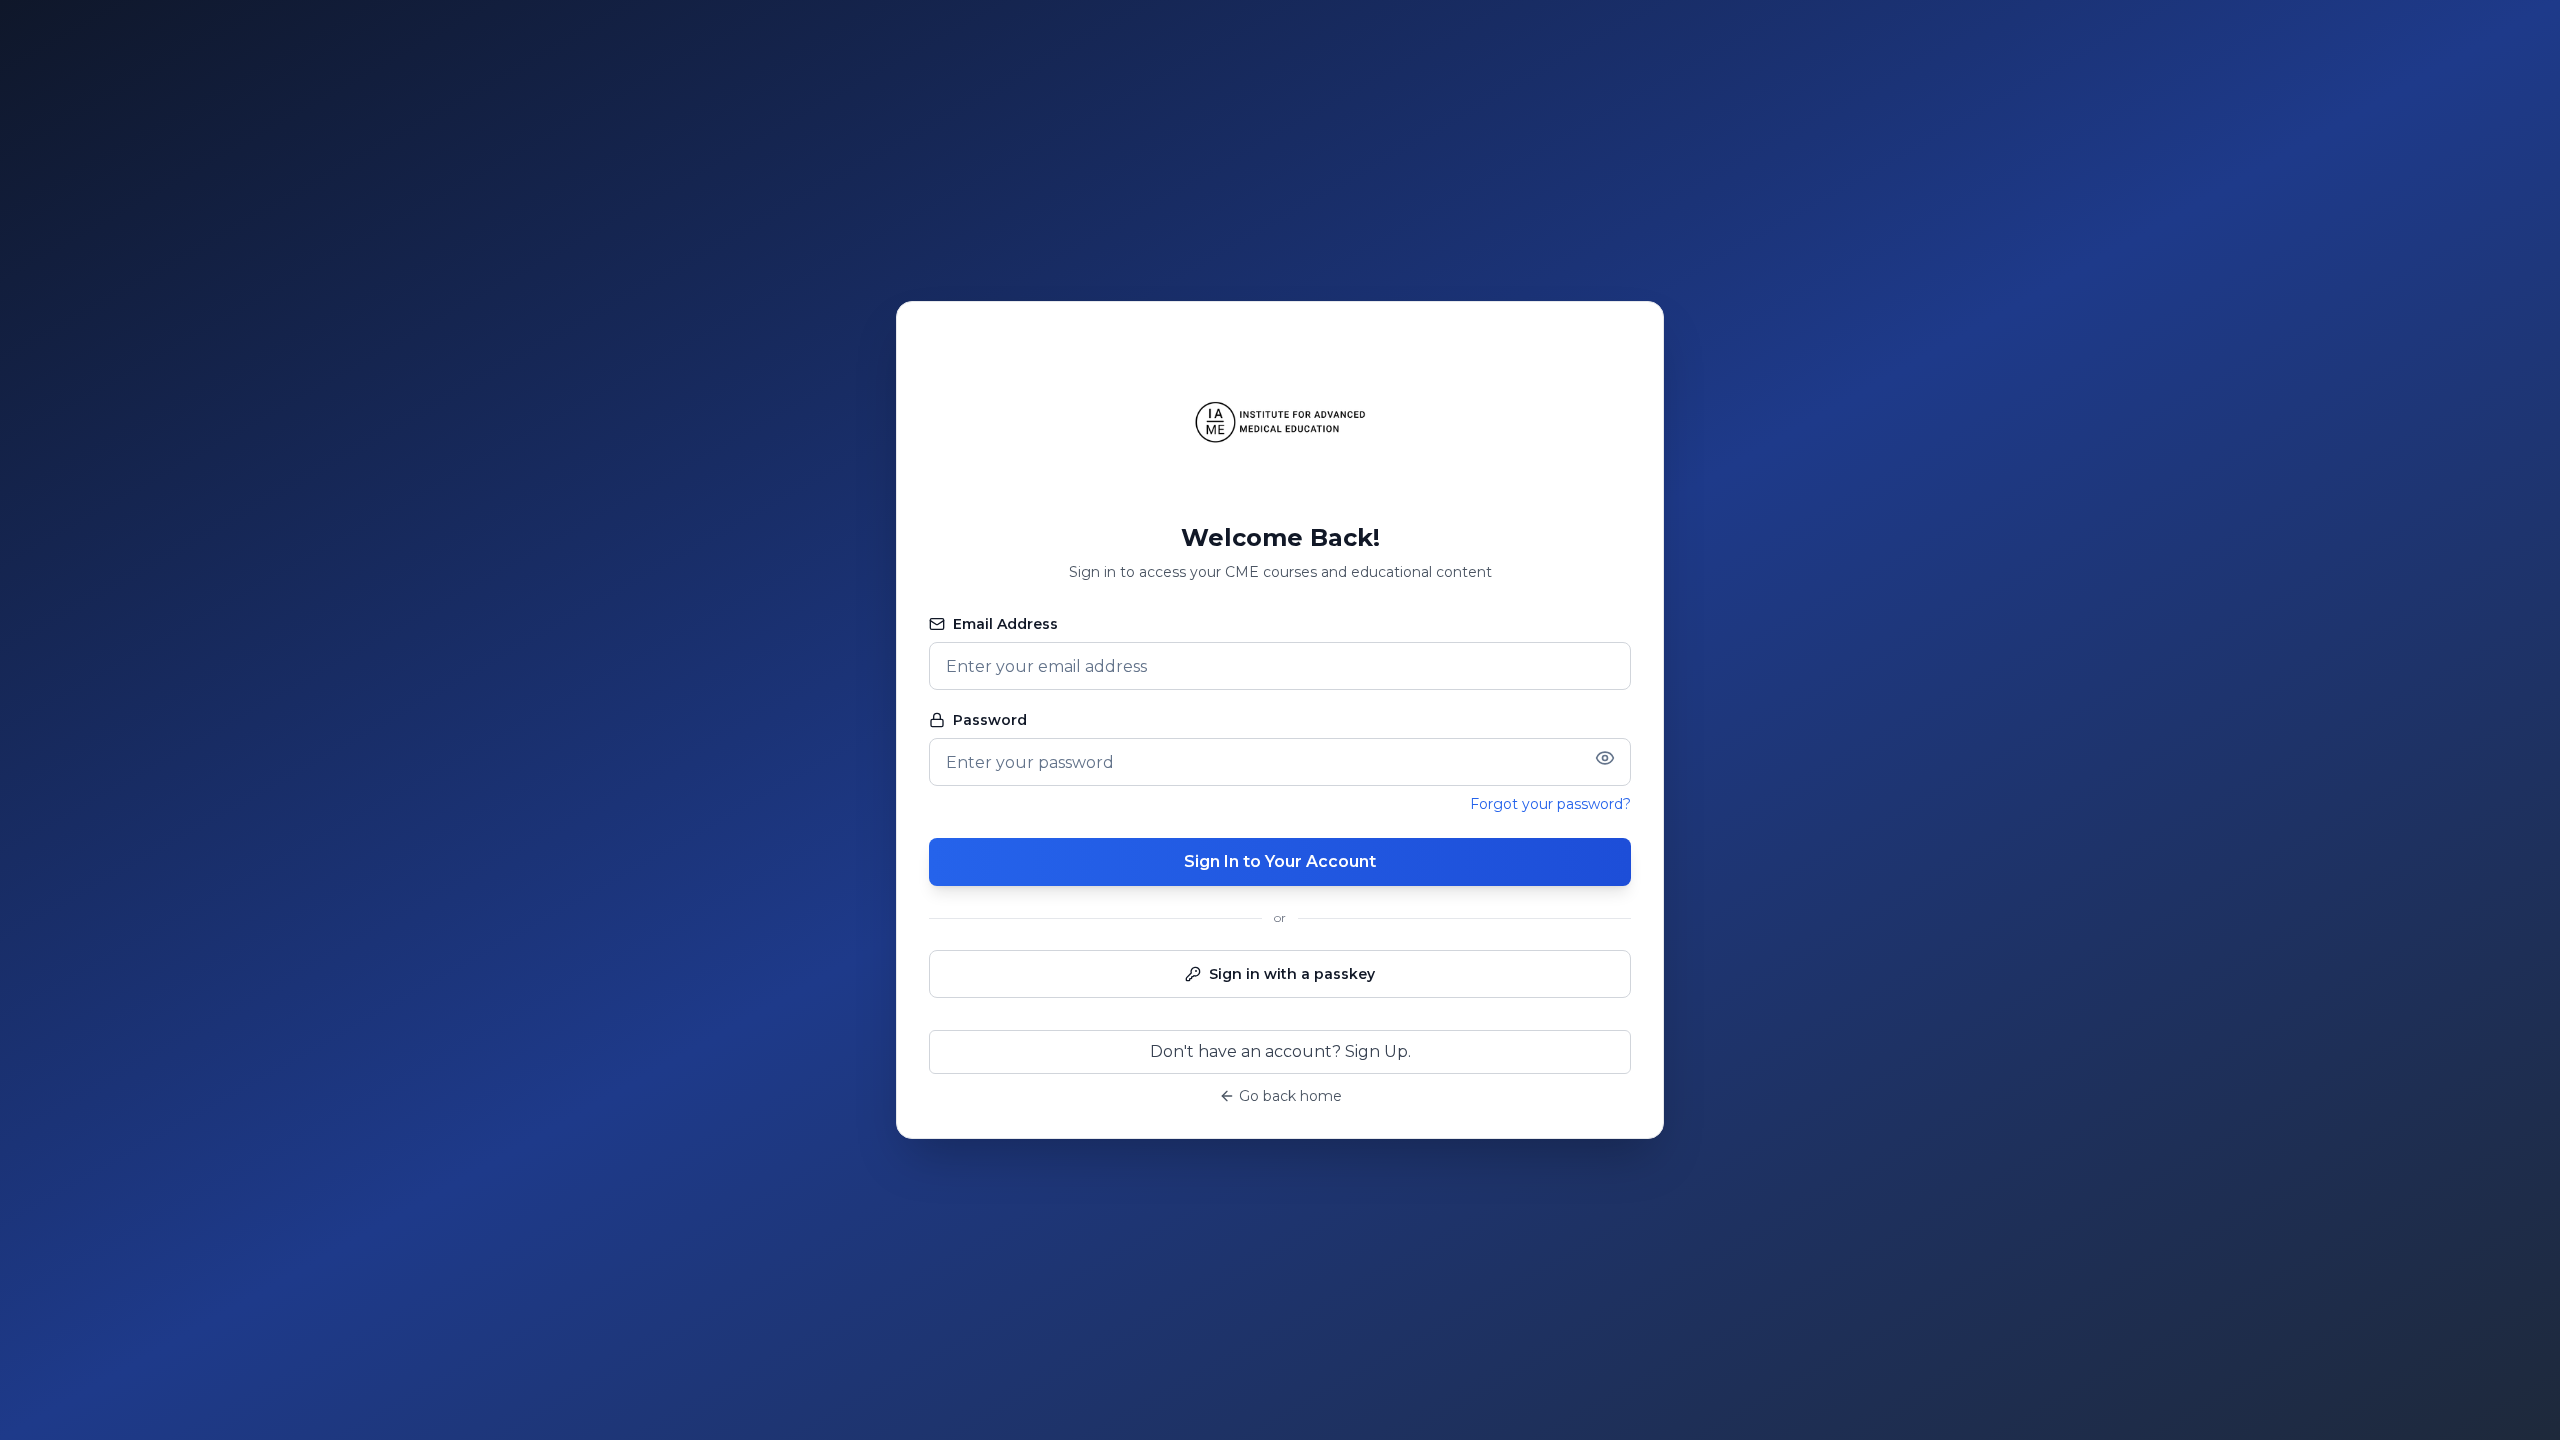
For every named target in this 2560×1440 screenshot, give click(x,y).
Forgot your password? (1550, 804)
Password (990, 720)
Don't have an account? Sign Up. (1280, 1051)
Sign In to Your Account (1280, 861)
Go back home (1290, 1096)
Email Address (1005, 624)
